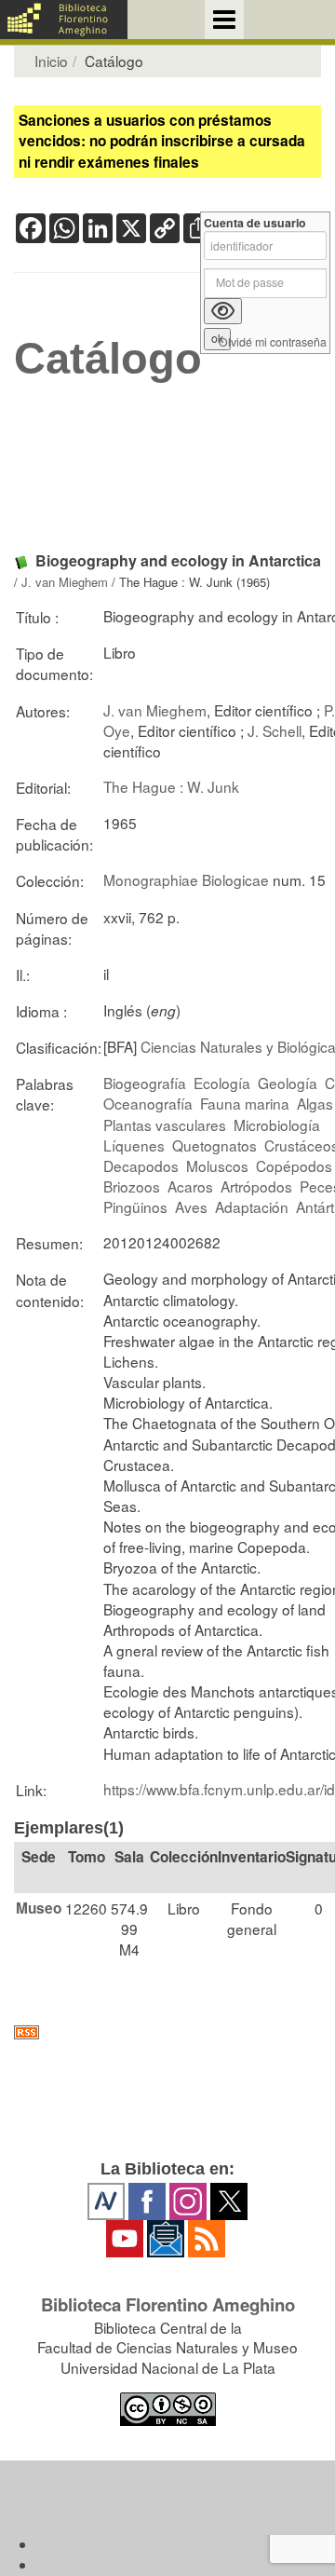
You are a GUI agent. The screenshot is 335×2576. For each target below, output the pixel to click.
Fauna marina (245, 1103)
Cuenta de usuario (255, 223)
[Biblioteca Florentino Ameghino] (64, 20)
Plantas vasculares (165, 1124)
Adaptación (252, 1206)
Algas (315, 1103)
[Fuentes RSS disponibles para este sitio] (167, 2032)
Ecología (222, 1083)
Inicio (51, 61)
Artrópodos (256, 1186)
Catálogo (108, 359)
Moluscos (217, 1165)
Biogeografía (145, 1083)
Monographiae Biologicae (186, 879)
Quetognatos (214, 1145)
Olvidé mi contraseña (273, 342)
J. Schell (275, 730)
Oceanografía (148, 1103)
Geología (288, 1083)
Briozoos (132, 1186)
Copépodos (294, 1165)
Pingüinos (135, 1206)
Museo (39, 1908)
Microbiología (277, 1124)
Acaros (190, 1186)
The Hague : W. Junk (171, 786)
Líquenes (134, 1145)
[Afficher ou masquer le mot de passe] (223, 311)
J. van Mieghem (65, 582)
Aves (191, 1206)
